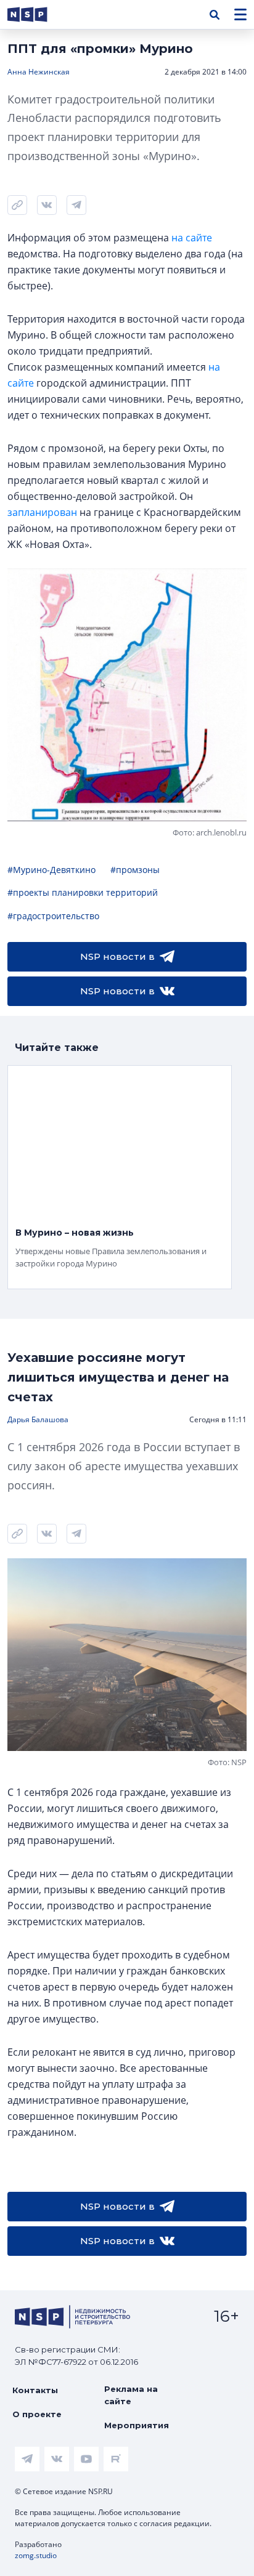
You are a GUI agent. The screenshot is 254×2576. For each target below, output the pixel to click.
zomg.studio (36, 2555)
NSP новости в (117, 956)
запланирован (42, 512)
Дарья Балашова (38, 1419)
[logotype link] (38, 14)
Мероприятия (137, 2425)
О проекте (37, 2414)
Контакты (35, 2390)
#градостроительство (53, 916)
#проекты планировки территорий (83, 892)
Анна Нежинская (39, 72)
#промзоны (135, 870)
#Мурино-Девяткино (51, 870)
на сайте (192, 238)
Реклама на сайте (131, 2395)
